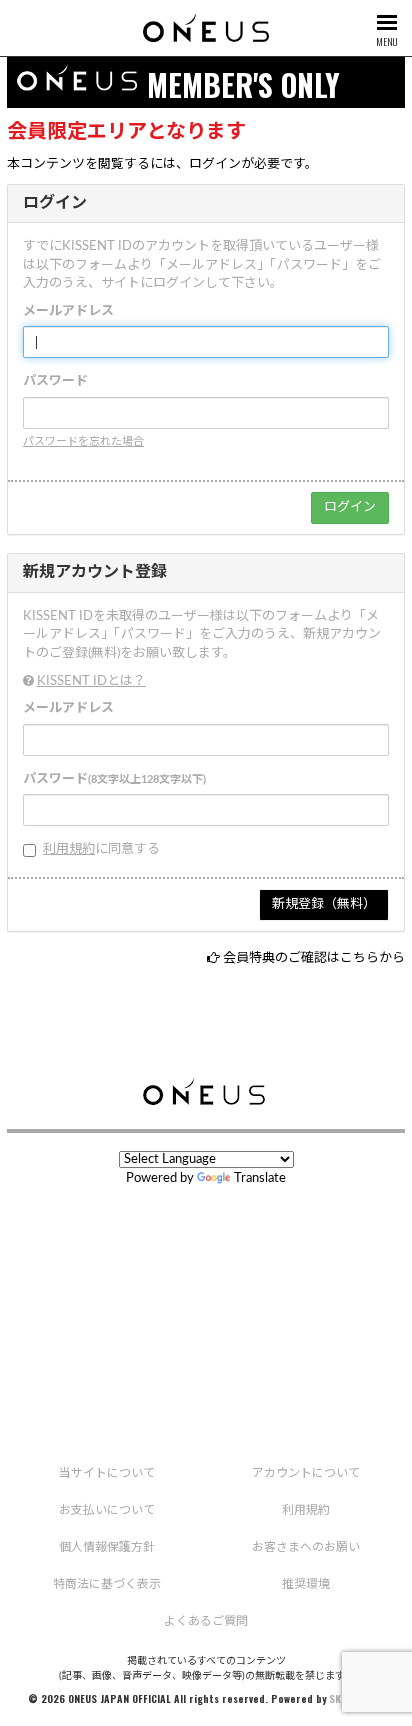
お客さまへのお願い (306, 1547)
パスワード (55, 381)
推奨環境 (306, 1584)
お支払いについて (107, 1510)
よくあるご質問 (206, 1621)
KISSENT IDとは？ (91, 681)
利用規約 (69, 849)
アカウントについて (306, 1473)
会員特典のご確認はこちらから (314, 958)
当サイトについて (107, 1473)
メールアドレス (68, 311)
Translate (260, 1178)
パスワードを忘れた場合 (83, 441)
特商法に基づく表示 (107, 1584)
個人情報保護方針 (107, 1547)
